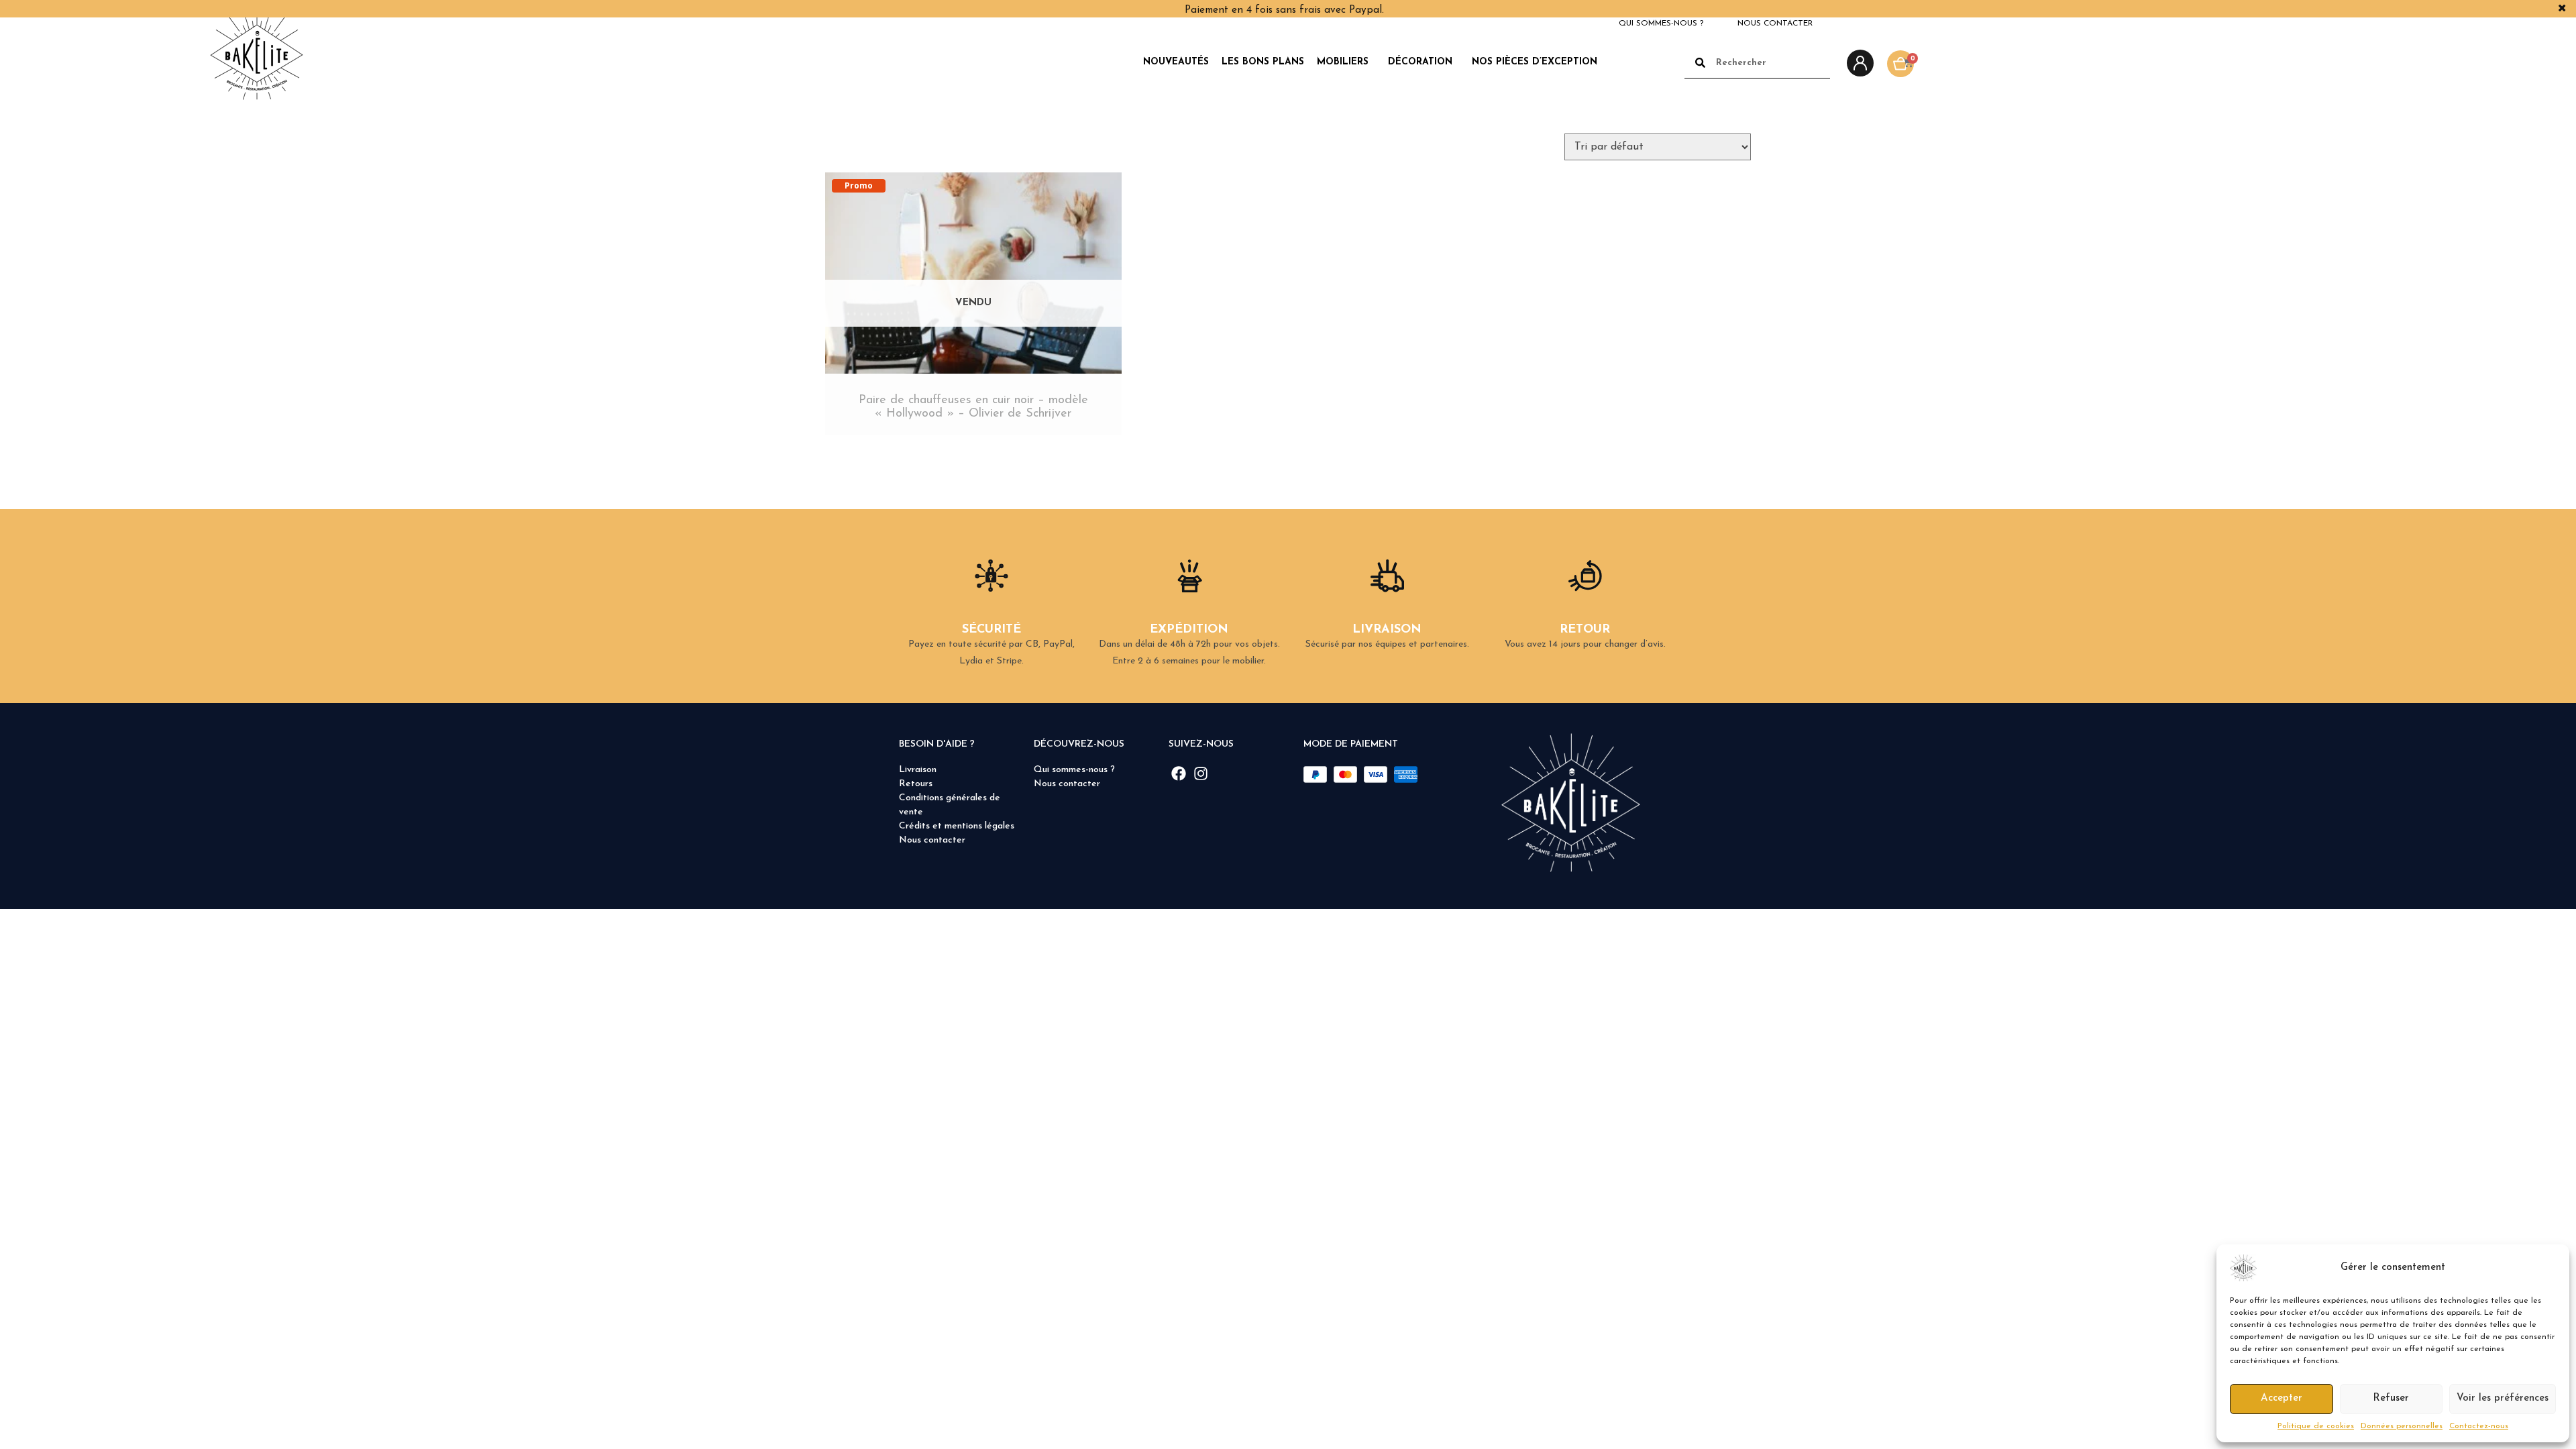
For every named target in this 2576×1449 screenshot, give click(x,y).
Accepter (2282, 1398)
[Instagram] (1200, 773)
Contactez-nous (2479, 1426)
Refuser (2391, 1398)
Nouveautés (1176, 62)
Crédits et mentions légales (957, 826)
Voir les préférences (2503, 1398)
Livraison (918, 770)
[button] (2549, 1268)
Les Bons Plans (1263, 62)
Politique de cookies (2316, 1426)
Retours (916, 784)
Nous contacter (1775, 23)
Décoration (1420, 62)
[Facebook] (1179, 773)
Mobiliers (1343, 62)
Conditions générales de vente (950, 805)
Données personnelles (2402, 1426)
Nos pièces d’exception (1535, 62)
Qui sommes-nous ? (1661, 23)
